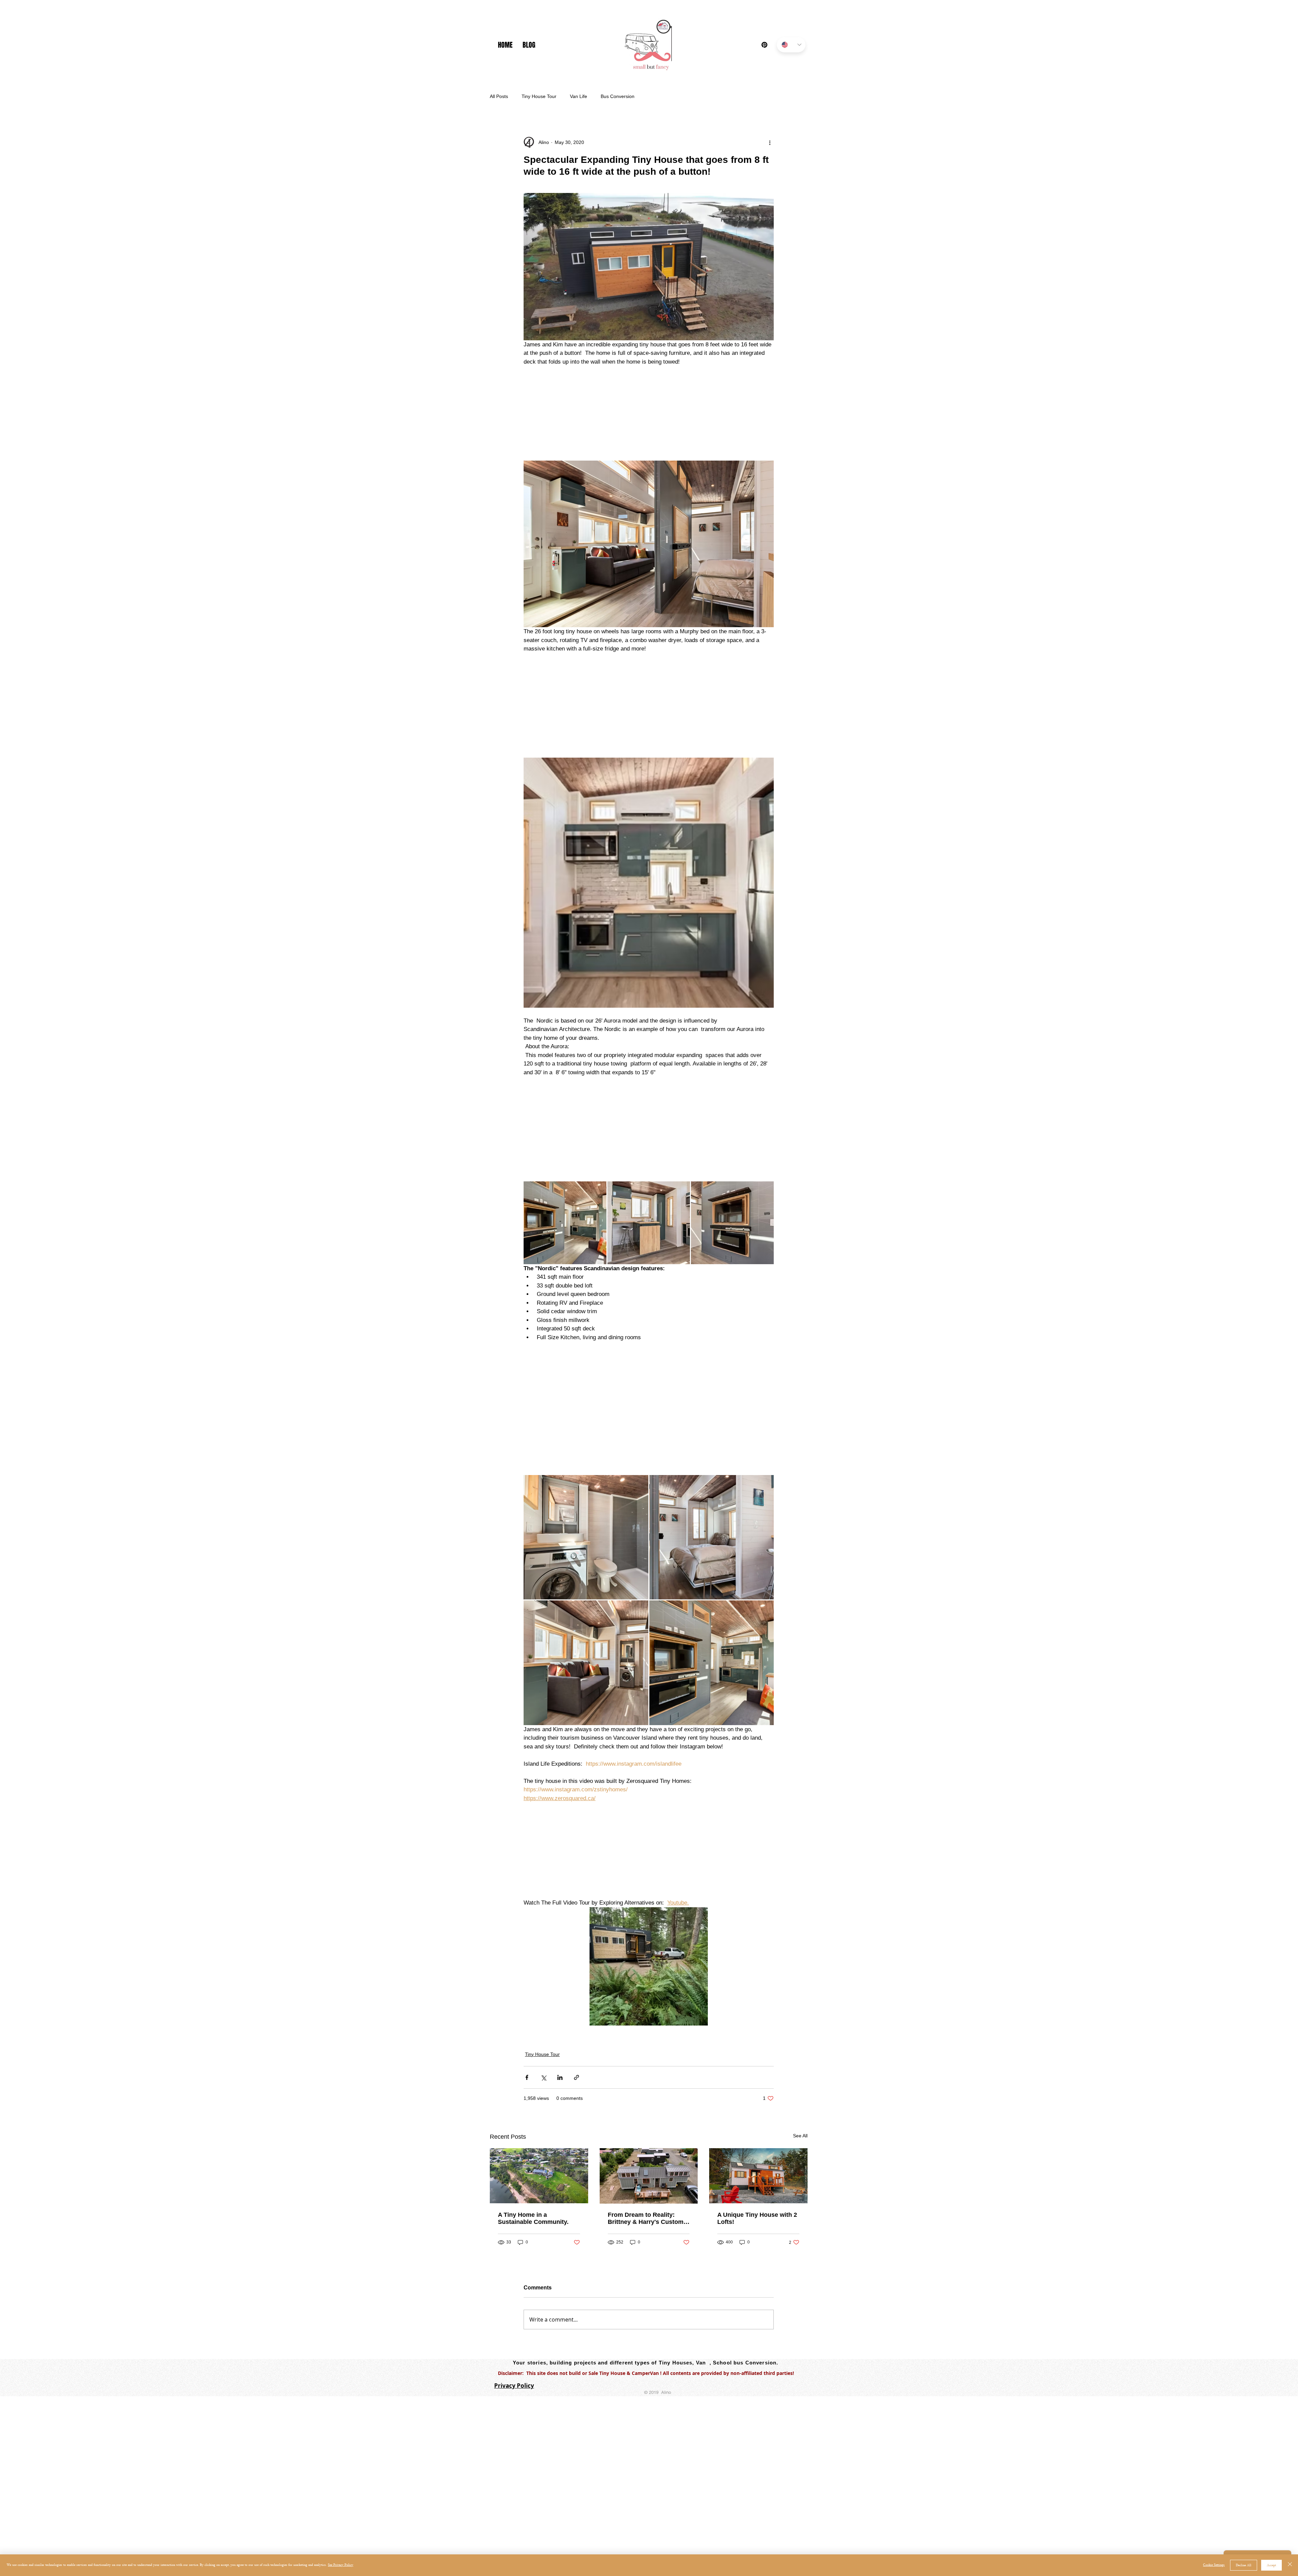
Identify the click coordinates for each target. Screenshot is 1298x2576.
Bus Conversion (618, 96)
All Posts (499, 96)
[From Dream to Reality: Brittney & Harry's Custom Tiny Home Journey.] (649, 2176)
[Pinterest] (764, 45)
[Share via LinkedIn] (560, 2077)
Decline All (1244, 2565)
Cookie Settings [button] (1214, 2565)
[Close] (1290, 2565)
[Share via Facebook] (527, 2077)
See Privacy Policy (341, 2565)
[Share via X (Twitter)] (543, 2077)
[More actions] (770, 142)
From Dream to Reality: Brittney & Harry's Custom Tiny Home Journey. (646, 2218)
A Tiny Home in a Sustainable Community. (533, 2218)
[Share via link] (576, 2077)
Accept (1271, 2565)
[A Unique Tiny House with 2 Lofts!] (758, 2176)
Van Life (579, 96)
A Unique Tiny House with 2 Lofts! (757, 2218)
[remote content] (649, 409)
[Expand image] (565, 1223)
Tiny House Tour (539, 96)
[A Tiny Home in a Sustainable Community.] (539, 2176)
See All (800, 2136)
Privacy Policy (514, 2386)
